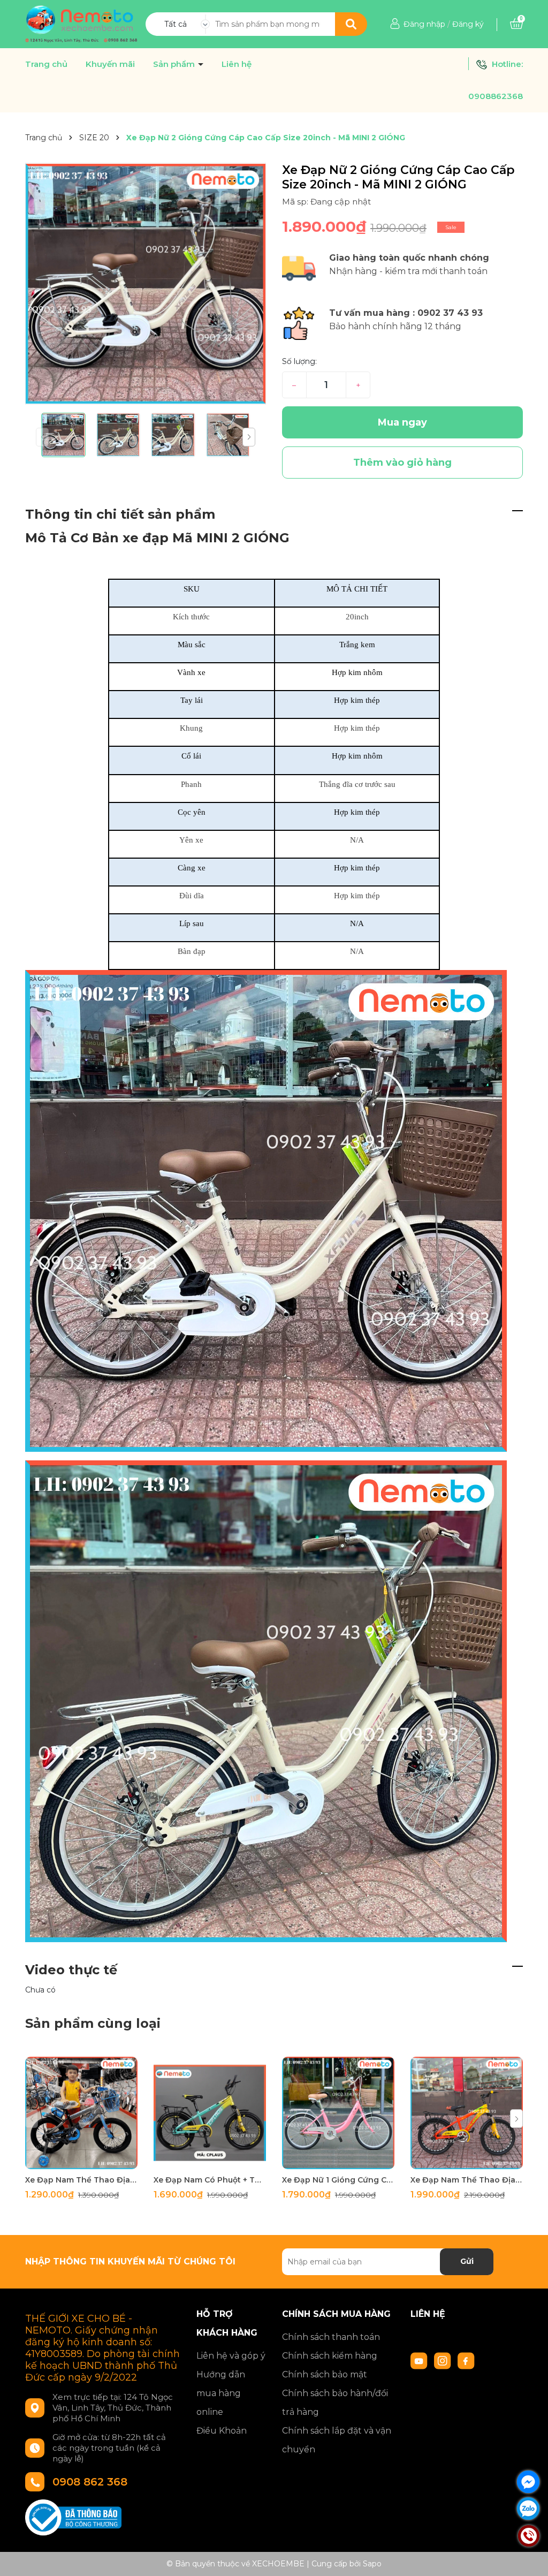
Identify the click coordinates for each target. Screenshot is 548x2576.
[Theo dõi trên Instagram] (444, 2360)
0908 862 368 (90, 2482)
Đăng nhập (424, 24)
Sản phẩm (175, 64)
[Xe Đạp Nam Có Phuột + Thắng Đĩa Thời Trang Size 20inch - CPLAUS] (210, 2113)
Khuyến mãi (110, 64)
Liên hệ (237, 64)
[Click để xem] (146, 284)
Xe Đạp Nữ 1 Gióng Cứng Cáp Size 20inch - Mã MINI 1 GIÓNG (338, 2180)
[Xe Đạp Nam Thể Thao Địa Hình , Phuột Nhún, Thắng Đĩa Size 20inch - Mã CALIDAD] (467, 2113)
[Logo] (81, 24)
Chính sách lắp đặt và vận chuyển (337, 2440)
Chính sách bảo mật (325, 2374)
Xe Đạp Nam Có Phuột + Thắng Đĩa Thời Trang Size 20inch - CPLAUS (210, 2180)
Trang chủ (46, 64)
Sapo (372, 2564)
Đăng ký (468, 24)
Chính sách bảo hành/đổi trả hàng (335, 2403)
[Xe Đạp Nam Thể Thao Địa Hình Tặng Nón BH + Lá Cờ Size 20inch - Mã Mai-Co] (81, 2113)
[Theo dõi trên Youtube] (420, 2360)
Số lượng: (299, 361)
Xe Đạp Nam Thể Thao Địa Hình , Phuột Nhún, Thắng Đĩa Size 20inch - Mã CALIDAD (467, 2180)
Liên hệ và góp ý (231, 2356)
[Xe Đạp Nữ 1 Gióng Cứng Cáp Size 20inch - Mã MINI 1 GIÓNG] (338, 2113)
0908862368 (496, 96)
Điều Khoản (222, 2431)
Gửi (467, 2261)
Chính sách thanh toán (331, 2337)
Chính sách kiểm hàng (330, 2356)
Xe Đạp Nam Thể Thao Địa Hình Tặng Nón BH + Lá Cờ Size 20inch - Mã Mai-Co (81, 2180)
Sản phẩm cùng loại (93, 2023)
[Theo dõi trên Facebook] (466, 2360)
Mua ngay (402, 422)
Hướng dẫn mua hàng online (221, 2393)
